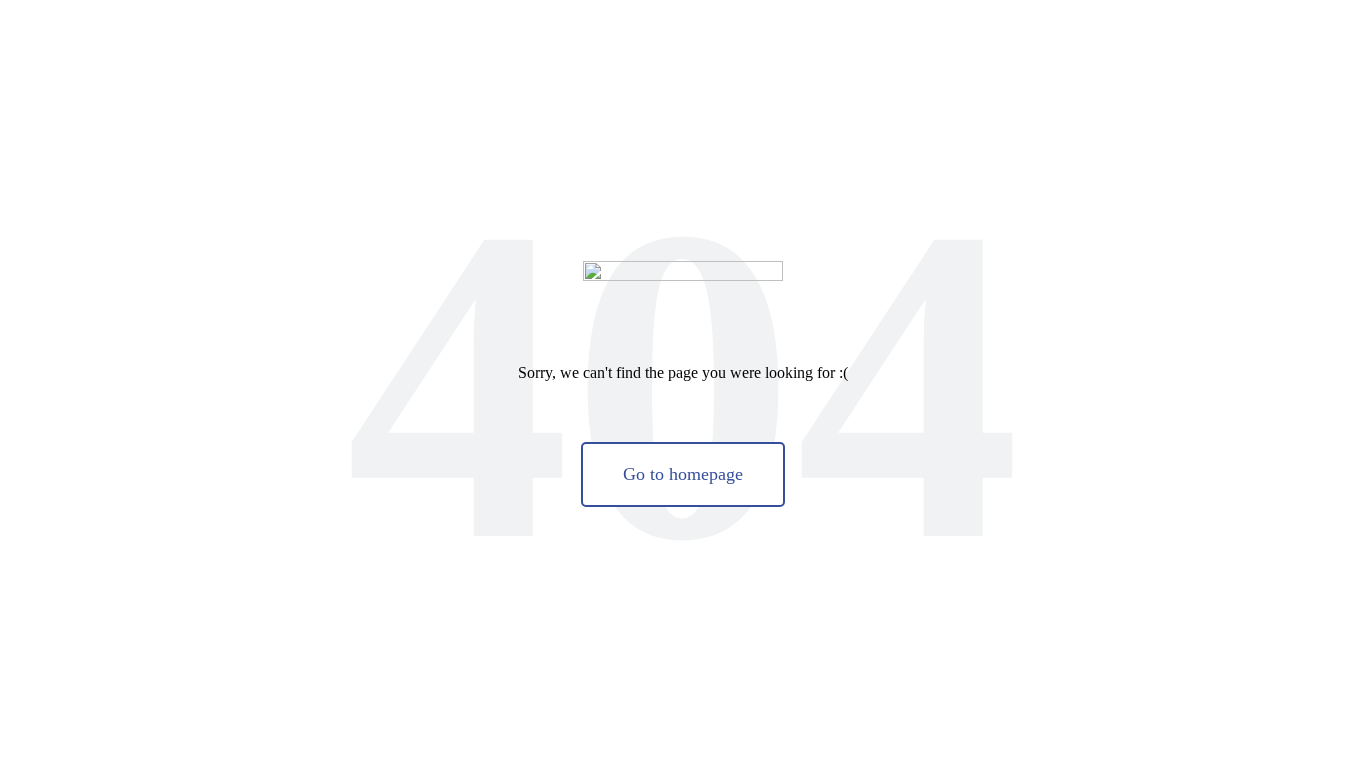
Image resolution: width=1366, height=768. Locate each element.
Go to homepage (683, 474)
